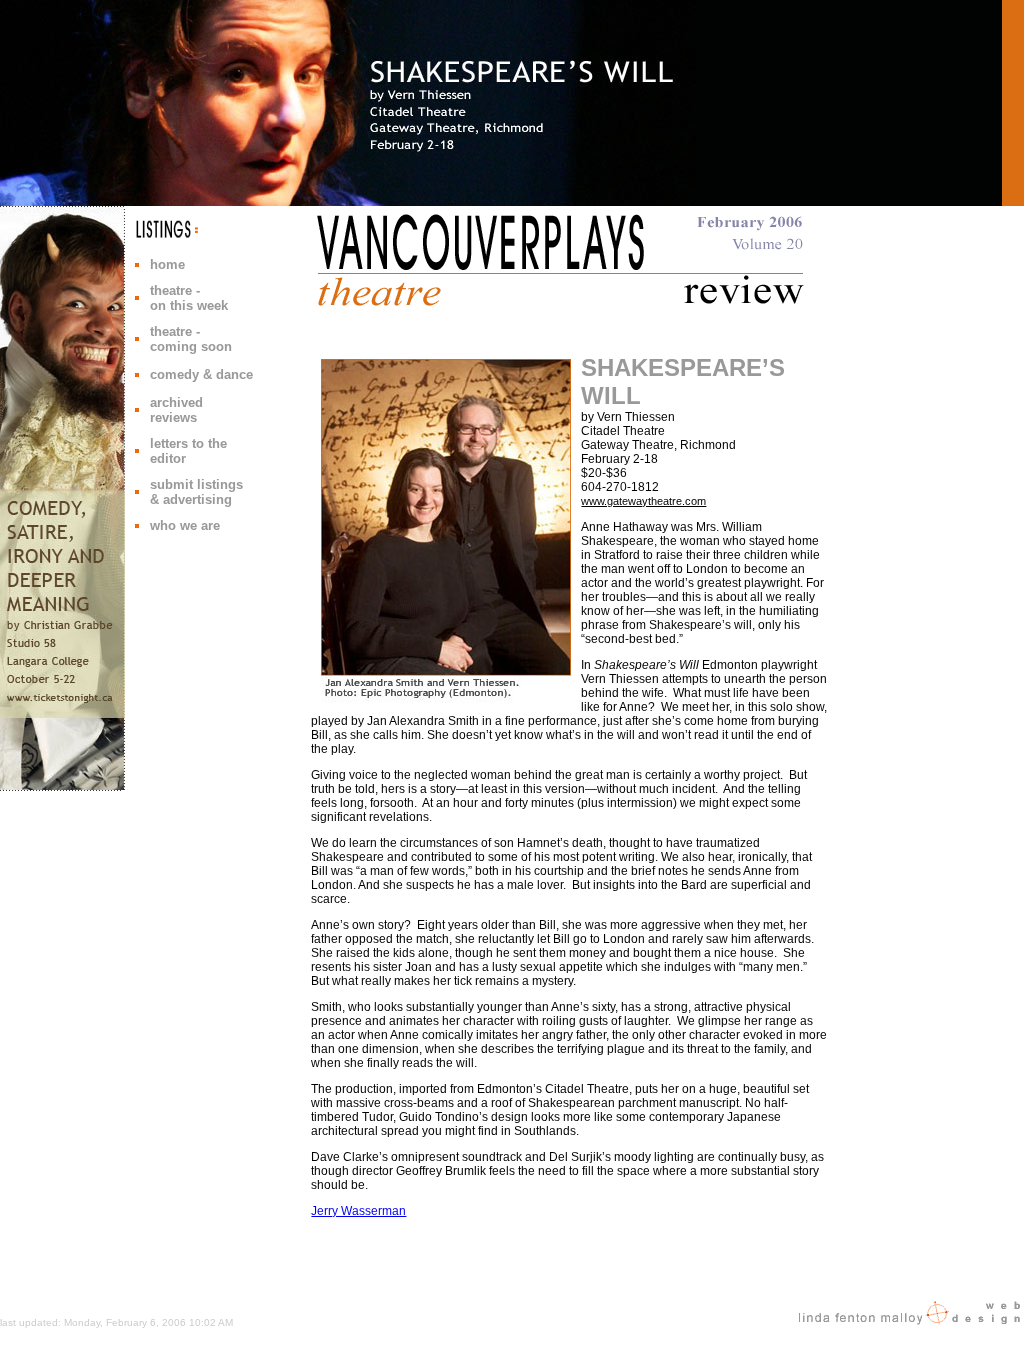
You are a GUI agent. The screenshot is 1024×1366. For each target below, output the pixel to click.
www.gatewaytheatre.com (643, 501)
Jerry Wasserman (358, 1211)
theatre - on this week (189, 298)
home (167, 264)
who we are (185, 525)
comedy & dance (201, 374)
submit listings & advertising (196, 492)
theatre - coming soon (191, 339)
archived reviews (176, 410)
